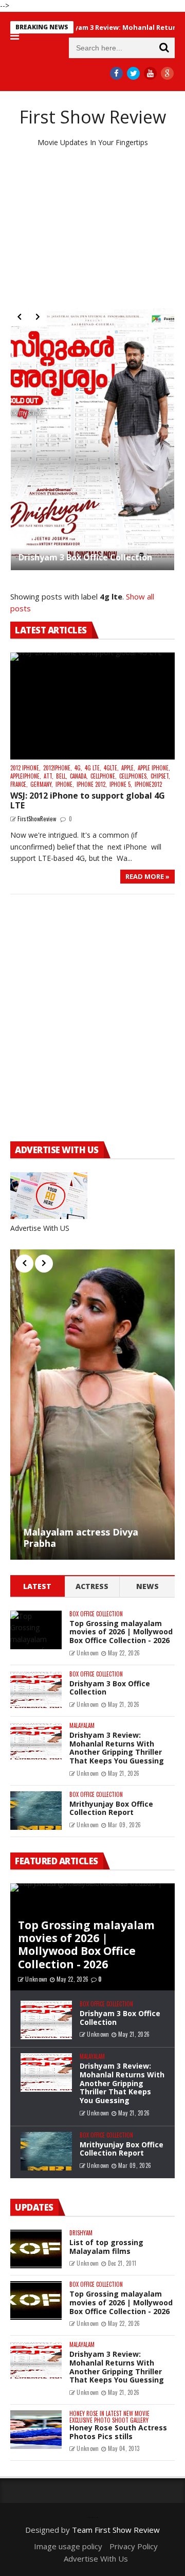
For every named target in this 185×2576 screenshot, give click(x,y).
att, (49, 776)
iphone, (65, 784)
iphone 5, (121, 784)
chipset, (160, 776)
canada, (79, 776)
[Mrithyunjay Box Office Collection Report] (36, 1811)
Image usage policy (68, 2546)
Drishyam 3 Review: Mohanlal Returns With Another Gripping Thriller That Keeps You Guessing (117, 1748)
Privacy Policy (134, 2546)
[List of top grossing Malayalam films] (36, 2249)
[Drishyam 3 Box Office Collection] (92, 439)
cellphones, (134, 776)
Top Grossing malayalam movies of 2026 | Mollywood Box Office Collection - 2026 (121, 1632)
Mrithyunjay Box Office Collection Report (111, 1808)
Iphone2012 (148, 784)
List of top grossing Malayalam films (106, 2247)
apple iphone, (154, 768)
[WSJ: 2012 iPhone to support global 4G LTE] (92, 706)
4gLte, (111, 768)
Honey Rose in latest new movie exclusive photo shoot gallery (109, 2417)
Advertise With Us (96, 2559)
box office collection (96, 1614)
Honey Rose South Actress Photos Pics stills (118, 2432)
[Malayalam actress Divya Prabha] (92, 1404)
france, (19, 784)
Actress (92, 1586)
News (147, 1586)
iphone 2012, (92, 784)
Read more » (147, 876)
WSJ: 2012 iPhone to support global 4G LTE (88, 800)
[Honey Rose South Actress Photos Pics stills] (36, 2430)
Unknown (88, 1653)
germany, (42, 784)
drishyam (81, 2233)
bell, (62, 776)
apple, (128, 768)
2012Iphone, (58, 768)
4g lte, (93, 768)
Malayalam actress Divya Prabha (81, 1538)
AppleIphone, (26, 776)
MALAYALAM (82, 1726)
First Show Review (93, 117)
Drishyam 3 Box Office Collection (85, 557)
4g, (78, 768)
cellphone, (104, 776)
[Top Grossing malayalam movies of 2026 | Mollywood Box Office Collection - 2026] (36, 1630)
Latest (37, 1586)
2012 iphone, (25, 768)
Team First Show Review (116, 2530)
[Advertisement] (92, 228)
